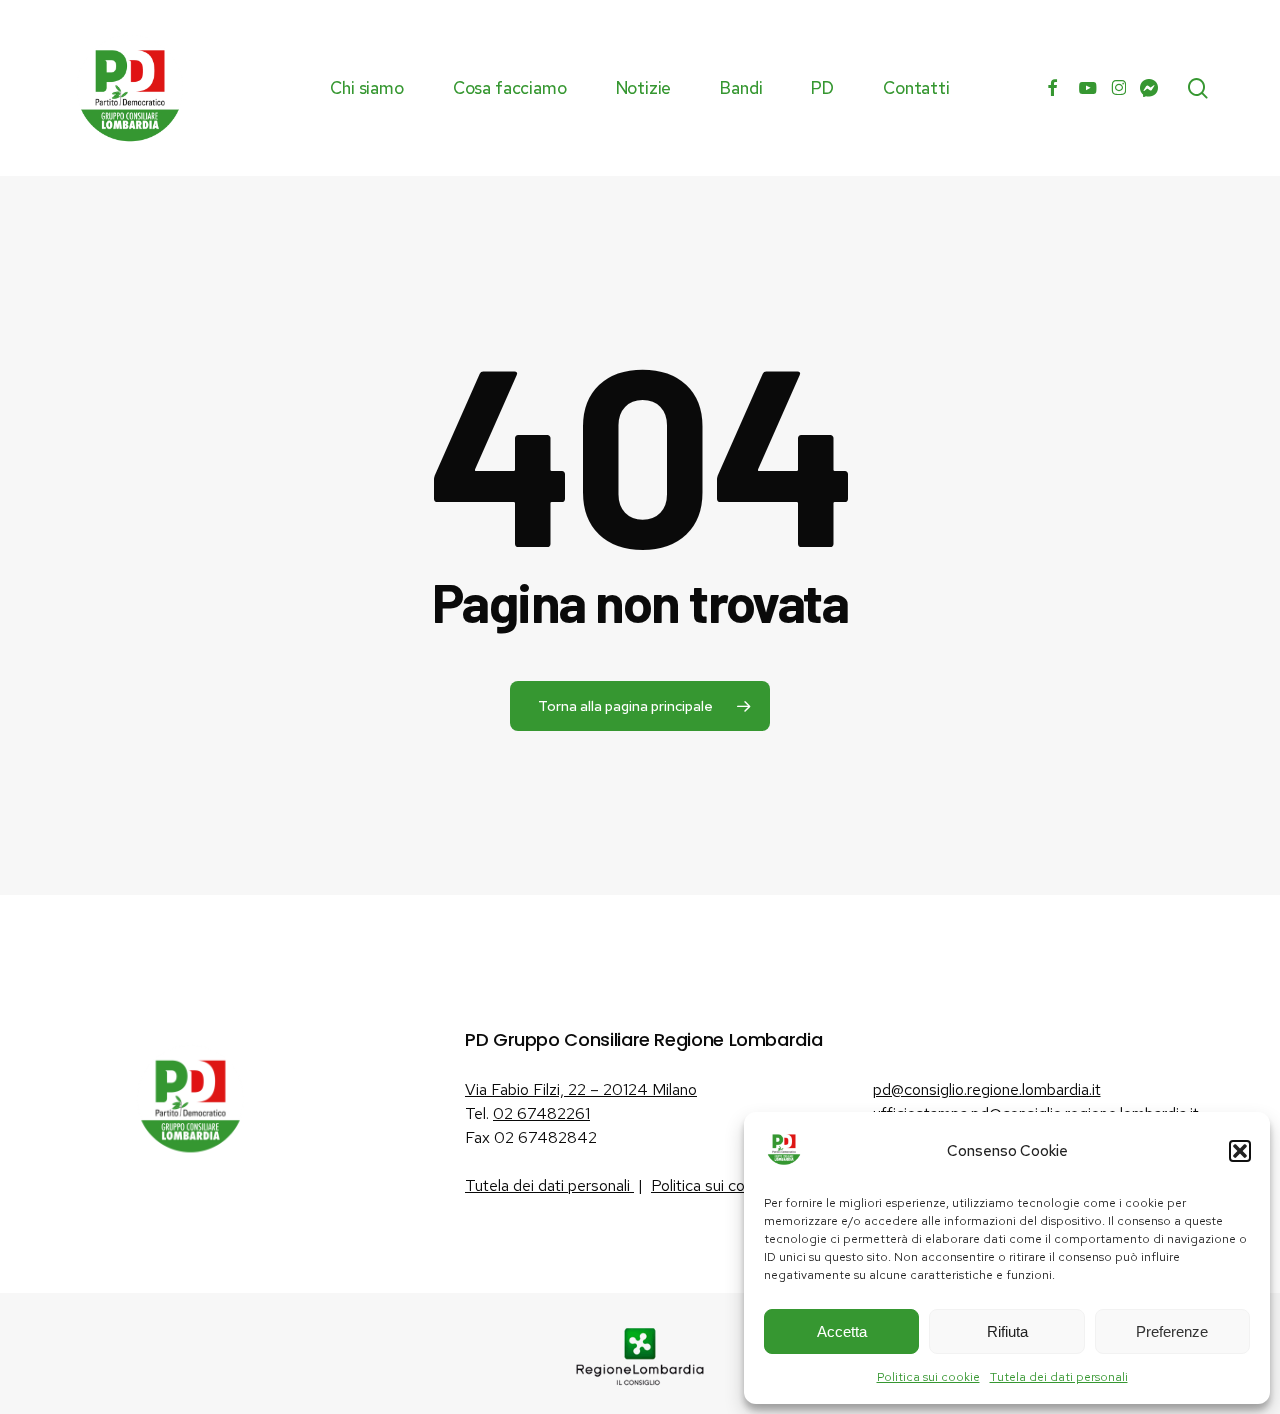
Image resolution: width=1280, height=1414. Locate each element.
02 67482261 (541, 1113)
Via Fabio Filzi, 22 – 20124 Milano (581, 1089)
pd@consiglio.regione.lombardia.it (987, 1089)
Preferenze (1172, 1331)
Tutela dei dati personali (1059, 1377)
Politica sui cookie (928, 1377)
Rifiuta (1007, 1331)
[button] (1240, 1151)
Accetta (842, 1331)
